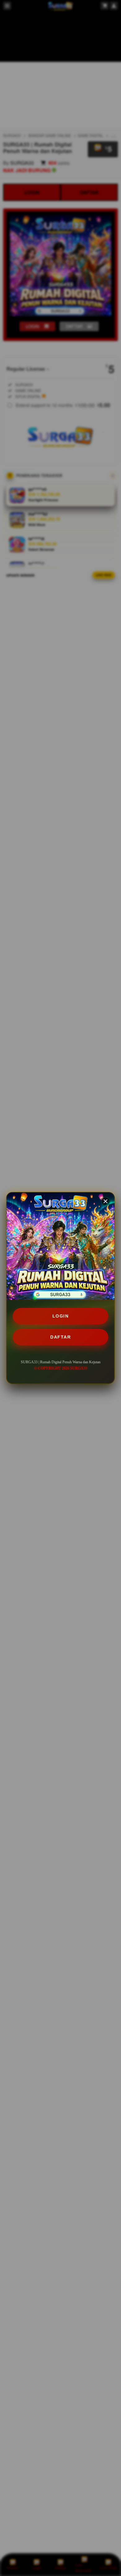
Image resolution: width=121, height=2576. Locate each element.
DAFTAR (60, 1337)
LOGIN (61, 1316)
